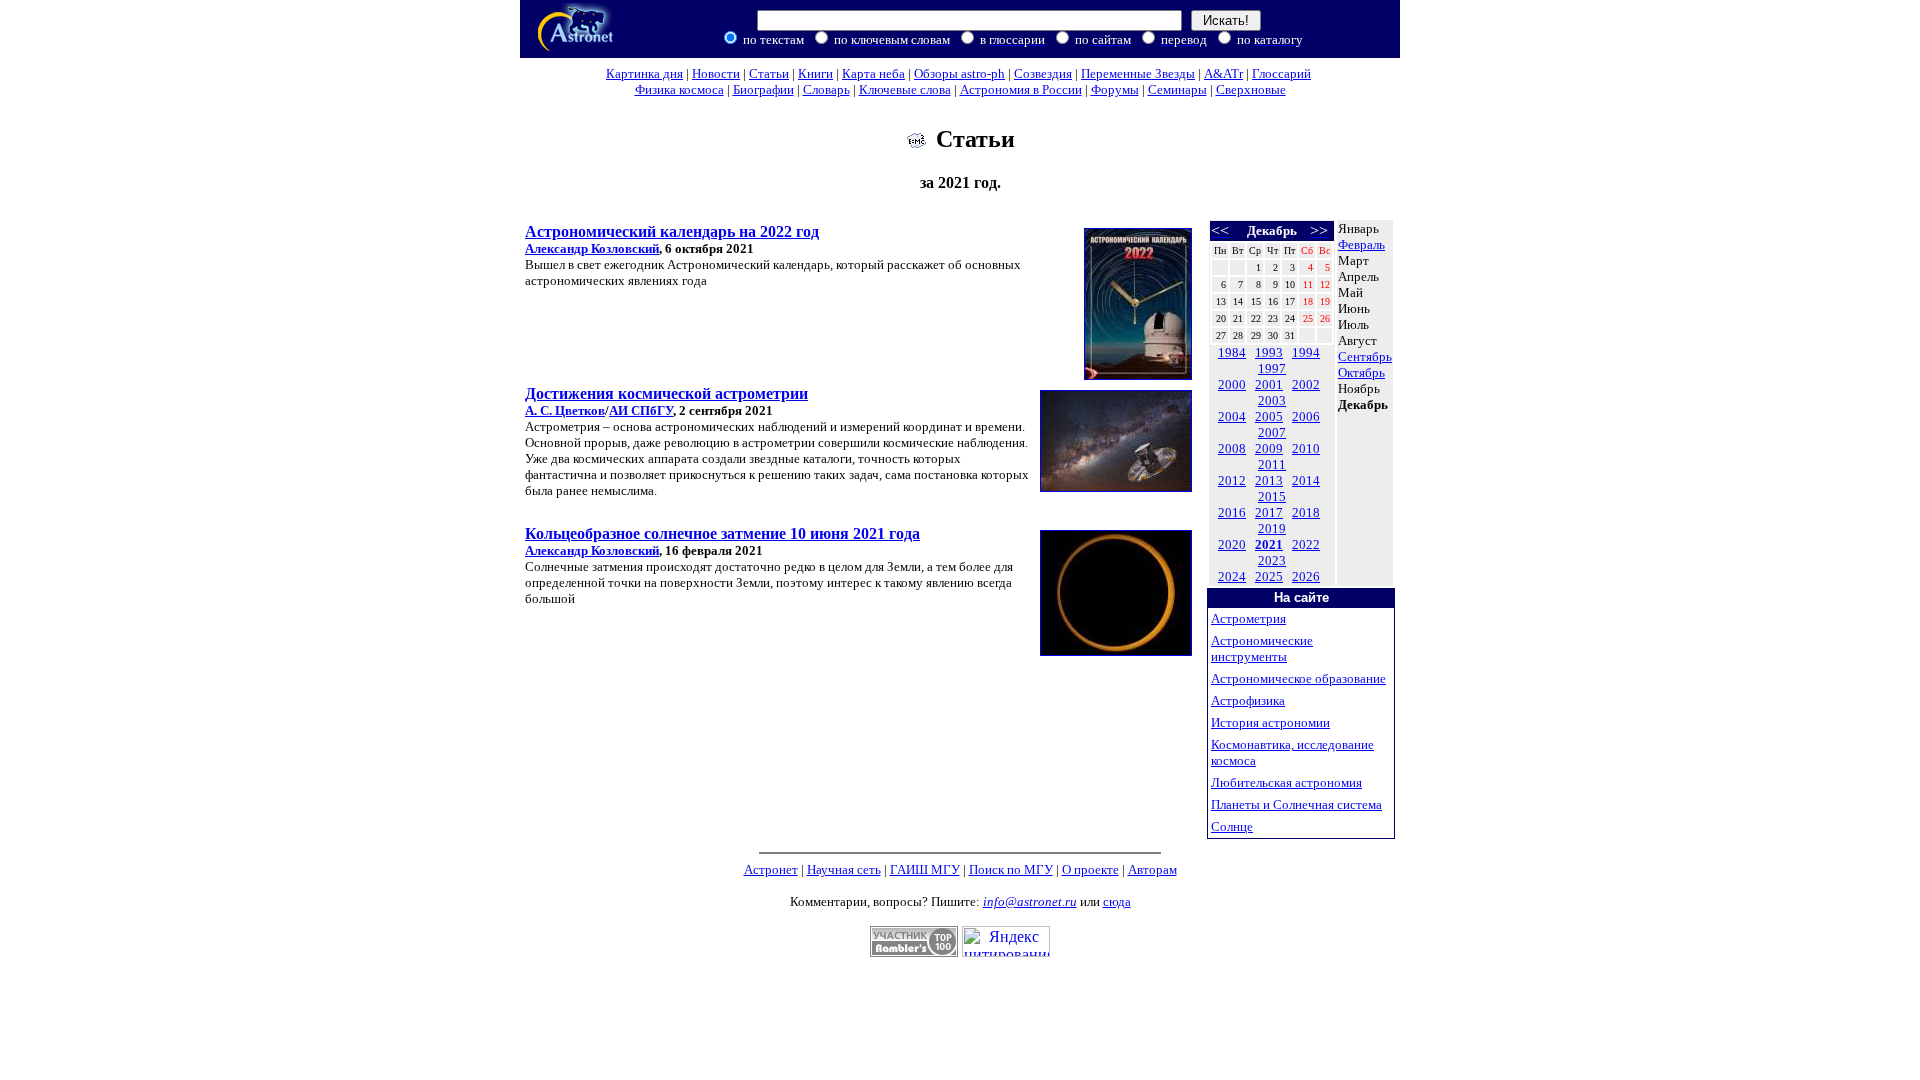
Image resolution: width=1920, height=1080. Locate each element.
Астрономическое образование (1298, 678)
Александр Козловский (592, 248)
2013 (1269, 480)
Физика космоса (679, 89)
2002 (1306, 384)
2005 (1269, 416)
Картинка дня (644, 73)
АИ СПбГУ (641, 410)
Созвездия (1043, 73)
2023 (1272, 560)
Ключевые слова (905, 89)
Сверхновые (1251, 89)
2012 (1232, 480)
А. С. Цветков (565, 410)
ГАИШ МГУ (925, 869)
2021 (1269, 544)
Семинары (1177, 89)
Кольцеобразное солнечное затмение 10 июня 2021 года (722, 533)
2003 (1272, 400)
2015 (1272, 496)
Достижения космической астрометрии (666, 393)
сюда (1117, 901)
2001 (1269, 384)
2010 (1306, 448)
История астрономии (1270, 722)
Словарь (826, 89)
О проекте (1090, 869)
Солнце (1232, 826)
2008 (1232, 448)
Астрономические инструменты (1262, 648)
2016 (1232, 512)
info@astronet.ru (1030, 901)
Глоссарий (1281, 73)
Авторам (1152, 869)
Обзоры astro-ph (959, 73)
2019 (1272, 528)
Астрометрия (1248, 618)
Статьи (769, 73)
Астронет (771, 869)
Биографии (763, 89)
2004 (1232, 416)
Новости (716, 73)
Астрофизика (1248, 700)
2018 (1306, 512)
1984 (1232, 352)
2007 (1272, 432)
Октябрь (1361, 372)
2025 (1269, 576)
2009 (1269, 448)
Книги (815, 73)
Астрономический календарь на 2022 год (672, 231)
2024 (1232, 576)
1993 (1269, 352)
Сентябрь (1365, 356)
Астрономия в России (1021, 89)
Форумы (1115, 89)
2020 (1232, 544)
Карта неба (873, 73)
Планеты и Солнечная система (1296, 804)
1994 (1306, 352)
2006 (1306, 416)
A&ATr (1223, 73)
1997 (1272, 368)
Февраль (1361, 244)
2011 (1272, 464)
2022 (1306, 544)
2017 (1269, 512)
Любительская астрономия (1286, 782)
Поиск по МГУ (1011, 869)
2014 (1306, 480)
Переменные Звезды (1138, 73)
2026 (1306, 576)
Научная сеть (844, 869)
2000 (1232, 384)
